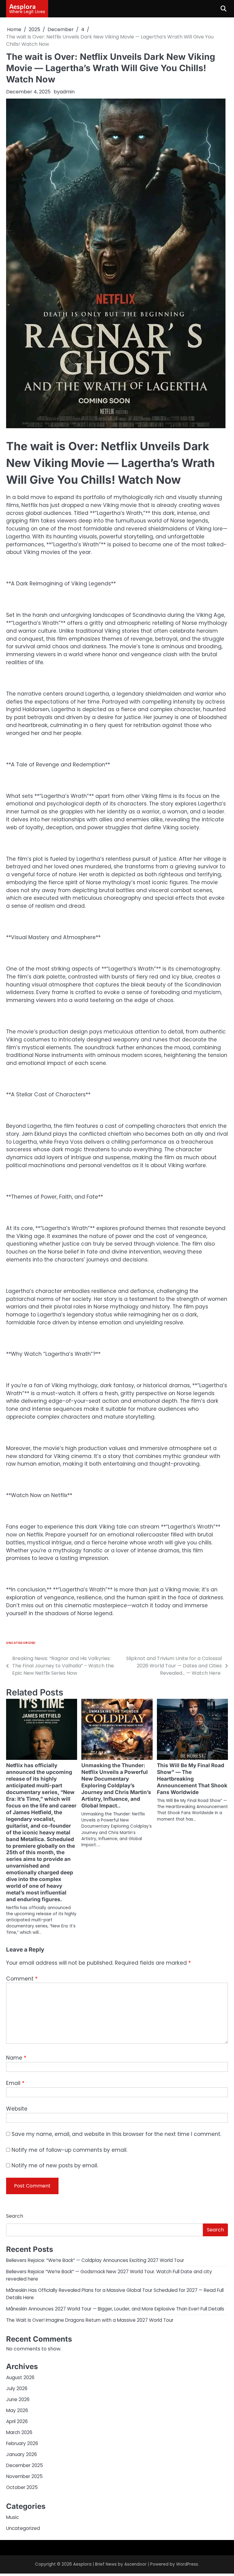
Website (17, 2109)
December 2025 (25, 2465)
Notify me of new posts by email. (55, 2165)
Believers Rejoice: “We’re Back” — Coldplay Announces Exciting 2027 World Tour (95, 2260)
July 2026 (17, 2388)
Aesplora (22, 6)
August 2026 (20, 2377)
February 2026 (22, 2443)
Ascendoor (135, 2564)
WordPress (187, 2564)
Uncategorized (21, 1643)
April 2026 (17, 2421)
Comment (22, 1979)
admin (67, 92)
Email (15, 2083)
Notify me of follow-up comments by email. (69, 2150)
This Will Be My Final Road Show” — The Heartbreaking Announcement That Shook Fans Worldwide (192, 1779)
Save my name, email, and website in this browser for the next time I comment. (116, 2134)
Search (15, 2216)
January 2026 (21, 2454)
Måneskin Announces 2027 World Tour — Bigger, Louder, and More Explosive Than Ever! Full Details (115, 2309)
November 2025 (24, 2476)
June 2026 (18, 2399)
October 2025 (22, 2487)
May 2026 (17, 2410)
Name (16, 2058)
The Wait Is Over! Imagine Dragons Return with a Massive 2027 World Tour (90, 2320)
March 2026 (19, 2432)
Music (12, 2517)
